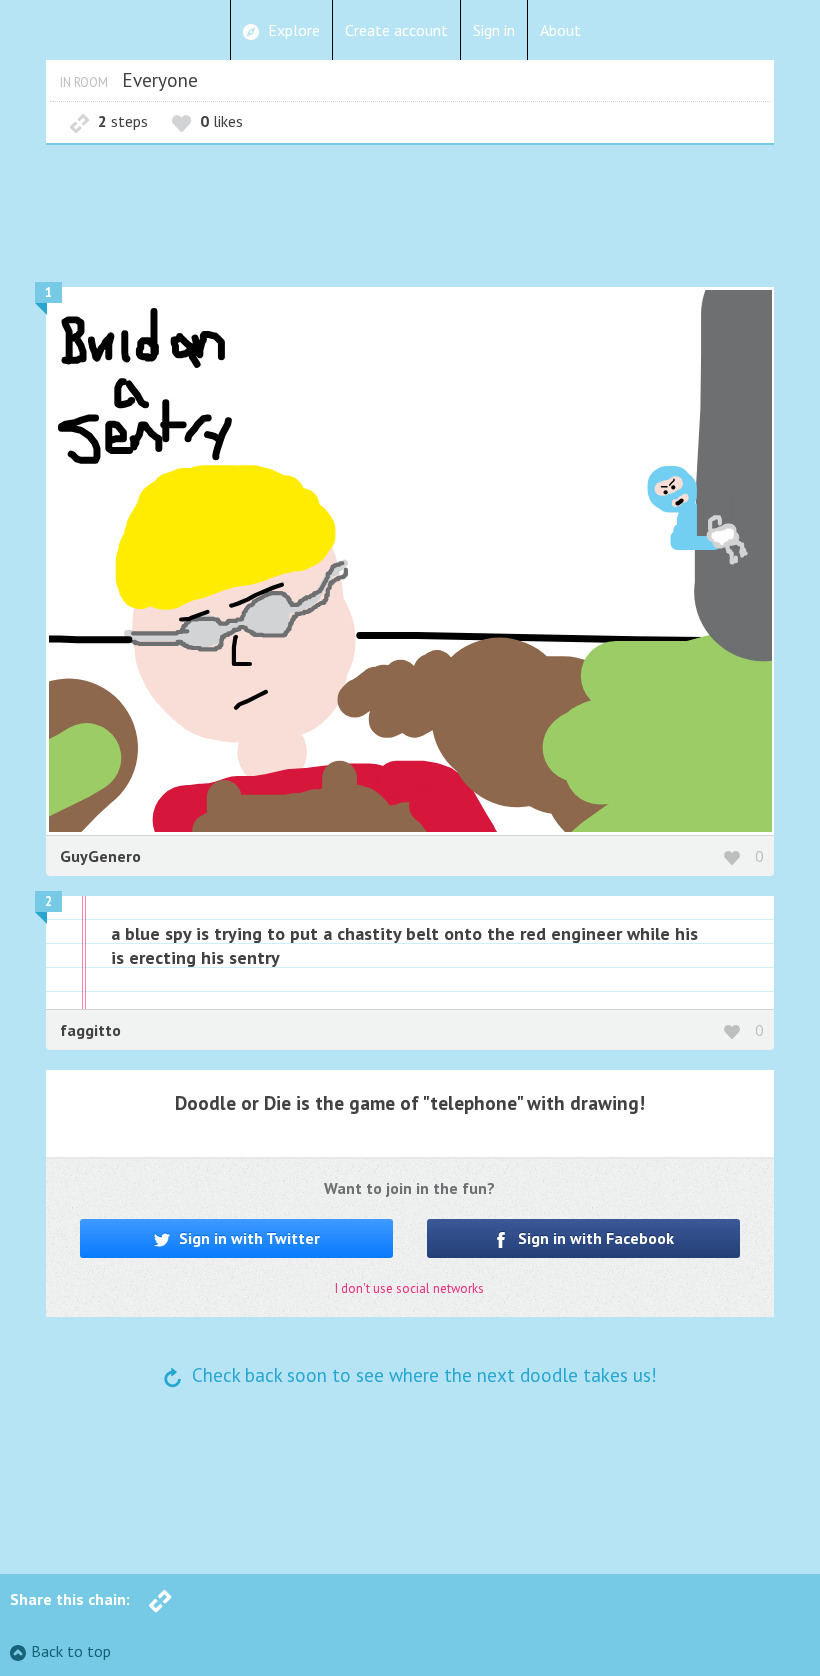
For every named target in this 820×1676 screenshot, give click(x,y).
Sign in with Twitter (247, 1238)
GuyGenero (100, 856)
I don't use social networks (409, 1288)
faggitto (90, 1030)
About (560, 30)
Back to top (71, 1651)
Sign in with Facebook (594, 1238)
